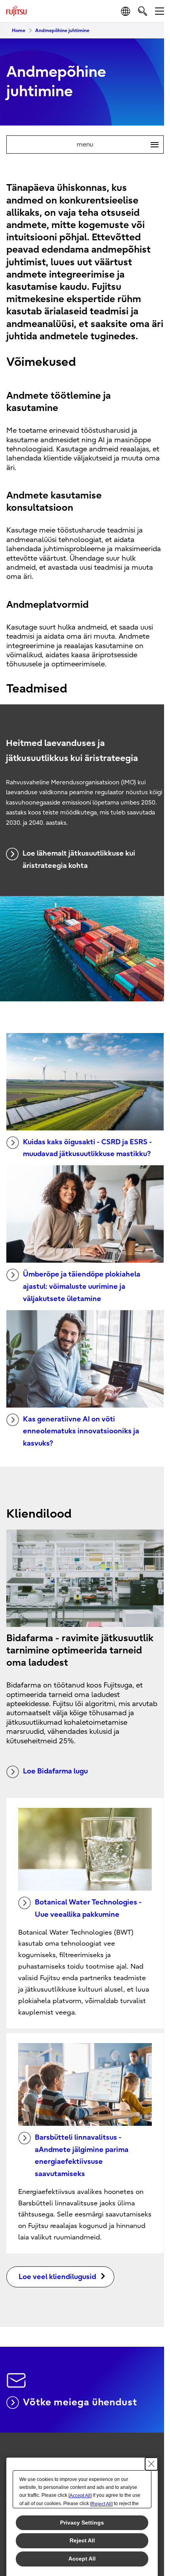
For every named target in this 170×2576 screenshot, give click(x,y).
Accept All (82, 2559)
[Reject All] (101, 2504)
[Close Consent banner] (151, 2464)
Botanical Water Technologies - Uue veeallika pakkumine (88, 1908)
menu (114, 145)
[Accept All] (80, 2496)
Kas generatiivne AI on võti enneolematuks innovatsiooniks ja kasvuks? (81, 1431)
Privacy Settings (82, 2523)
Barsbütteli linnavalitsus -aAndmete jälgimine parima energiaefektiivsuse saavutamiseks (82, 2156)
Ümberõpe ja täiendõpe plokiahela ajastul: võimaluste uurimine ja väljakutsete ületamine (82, 1286)
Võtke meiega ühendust (80, 2402)
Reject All (82, 2540)
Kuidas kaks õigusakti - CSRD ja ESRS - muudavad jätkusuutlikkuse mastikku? (87, 1148)
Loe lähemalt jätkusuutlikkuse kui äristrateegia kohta (79, 860)
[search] (143, 11)
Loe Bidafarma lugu (55, 1771)
